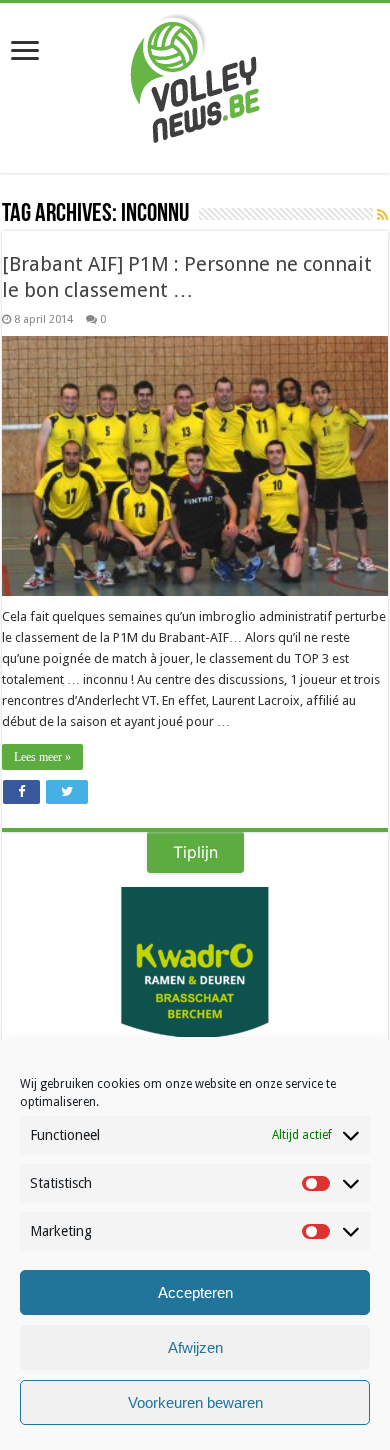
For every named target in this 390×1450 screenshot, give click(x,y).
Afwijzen (195, 1347)
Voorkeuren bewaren (195, 1402)
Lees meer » (42, 757)
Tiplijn (195, 852)
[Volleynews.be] (195, 74)
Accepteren (195, 1292)
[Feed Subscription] (382, 215)
